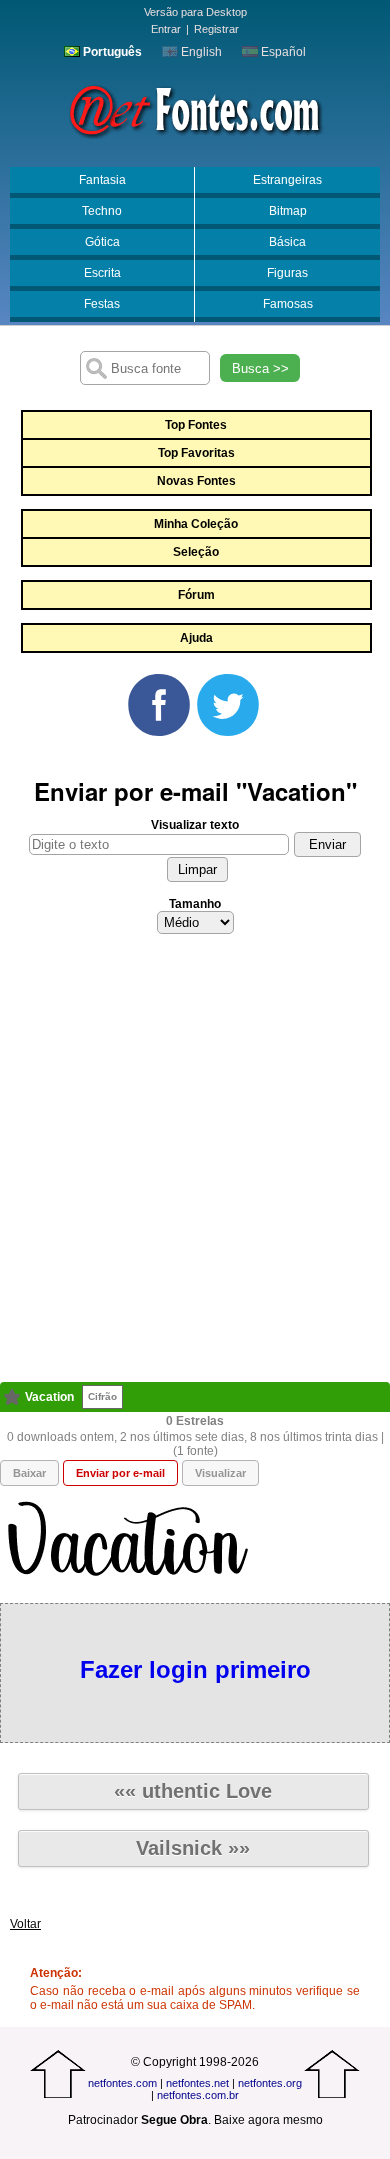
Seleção (196, 552)
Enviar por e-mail (120, 1473)
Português (111, 52)
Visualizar (220, 1473)
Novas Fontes (196, 481)
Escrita (102, 273)
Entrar (166, 29)
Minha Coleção (196, 524)
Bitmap (288, 211)
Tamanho (195, 904)
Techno (102, 211)
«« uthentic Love (193, 1791)
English (200, 52)
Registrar (216, 29)
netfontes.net (197, 2083)
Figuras (287, 273)
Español (282, 52)
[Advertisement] (195, 1164)
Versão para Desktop (195, 12)
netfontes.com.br (198, 2095)
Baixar (29, 1473)
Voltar (25, 1924)
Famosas (288, 304)
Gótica (102, 242)
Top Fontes (196, 425)
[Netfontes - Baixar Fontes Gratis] (195, 109)
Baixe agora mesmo (268, 2120)
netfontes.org (270, 2083)
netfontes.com (122, 2083)
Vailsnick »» (193, 1848)
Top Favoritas (196, 453)
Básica (287, 242)
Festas (102, 304)
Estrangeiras (287, 180)
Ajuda (196, 638)
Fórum (196, 595)
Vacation (49, 1397)
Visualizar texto (195, 825)
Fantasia (102, 180)
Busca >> (260, 368)
